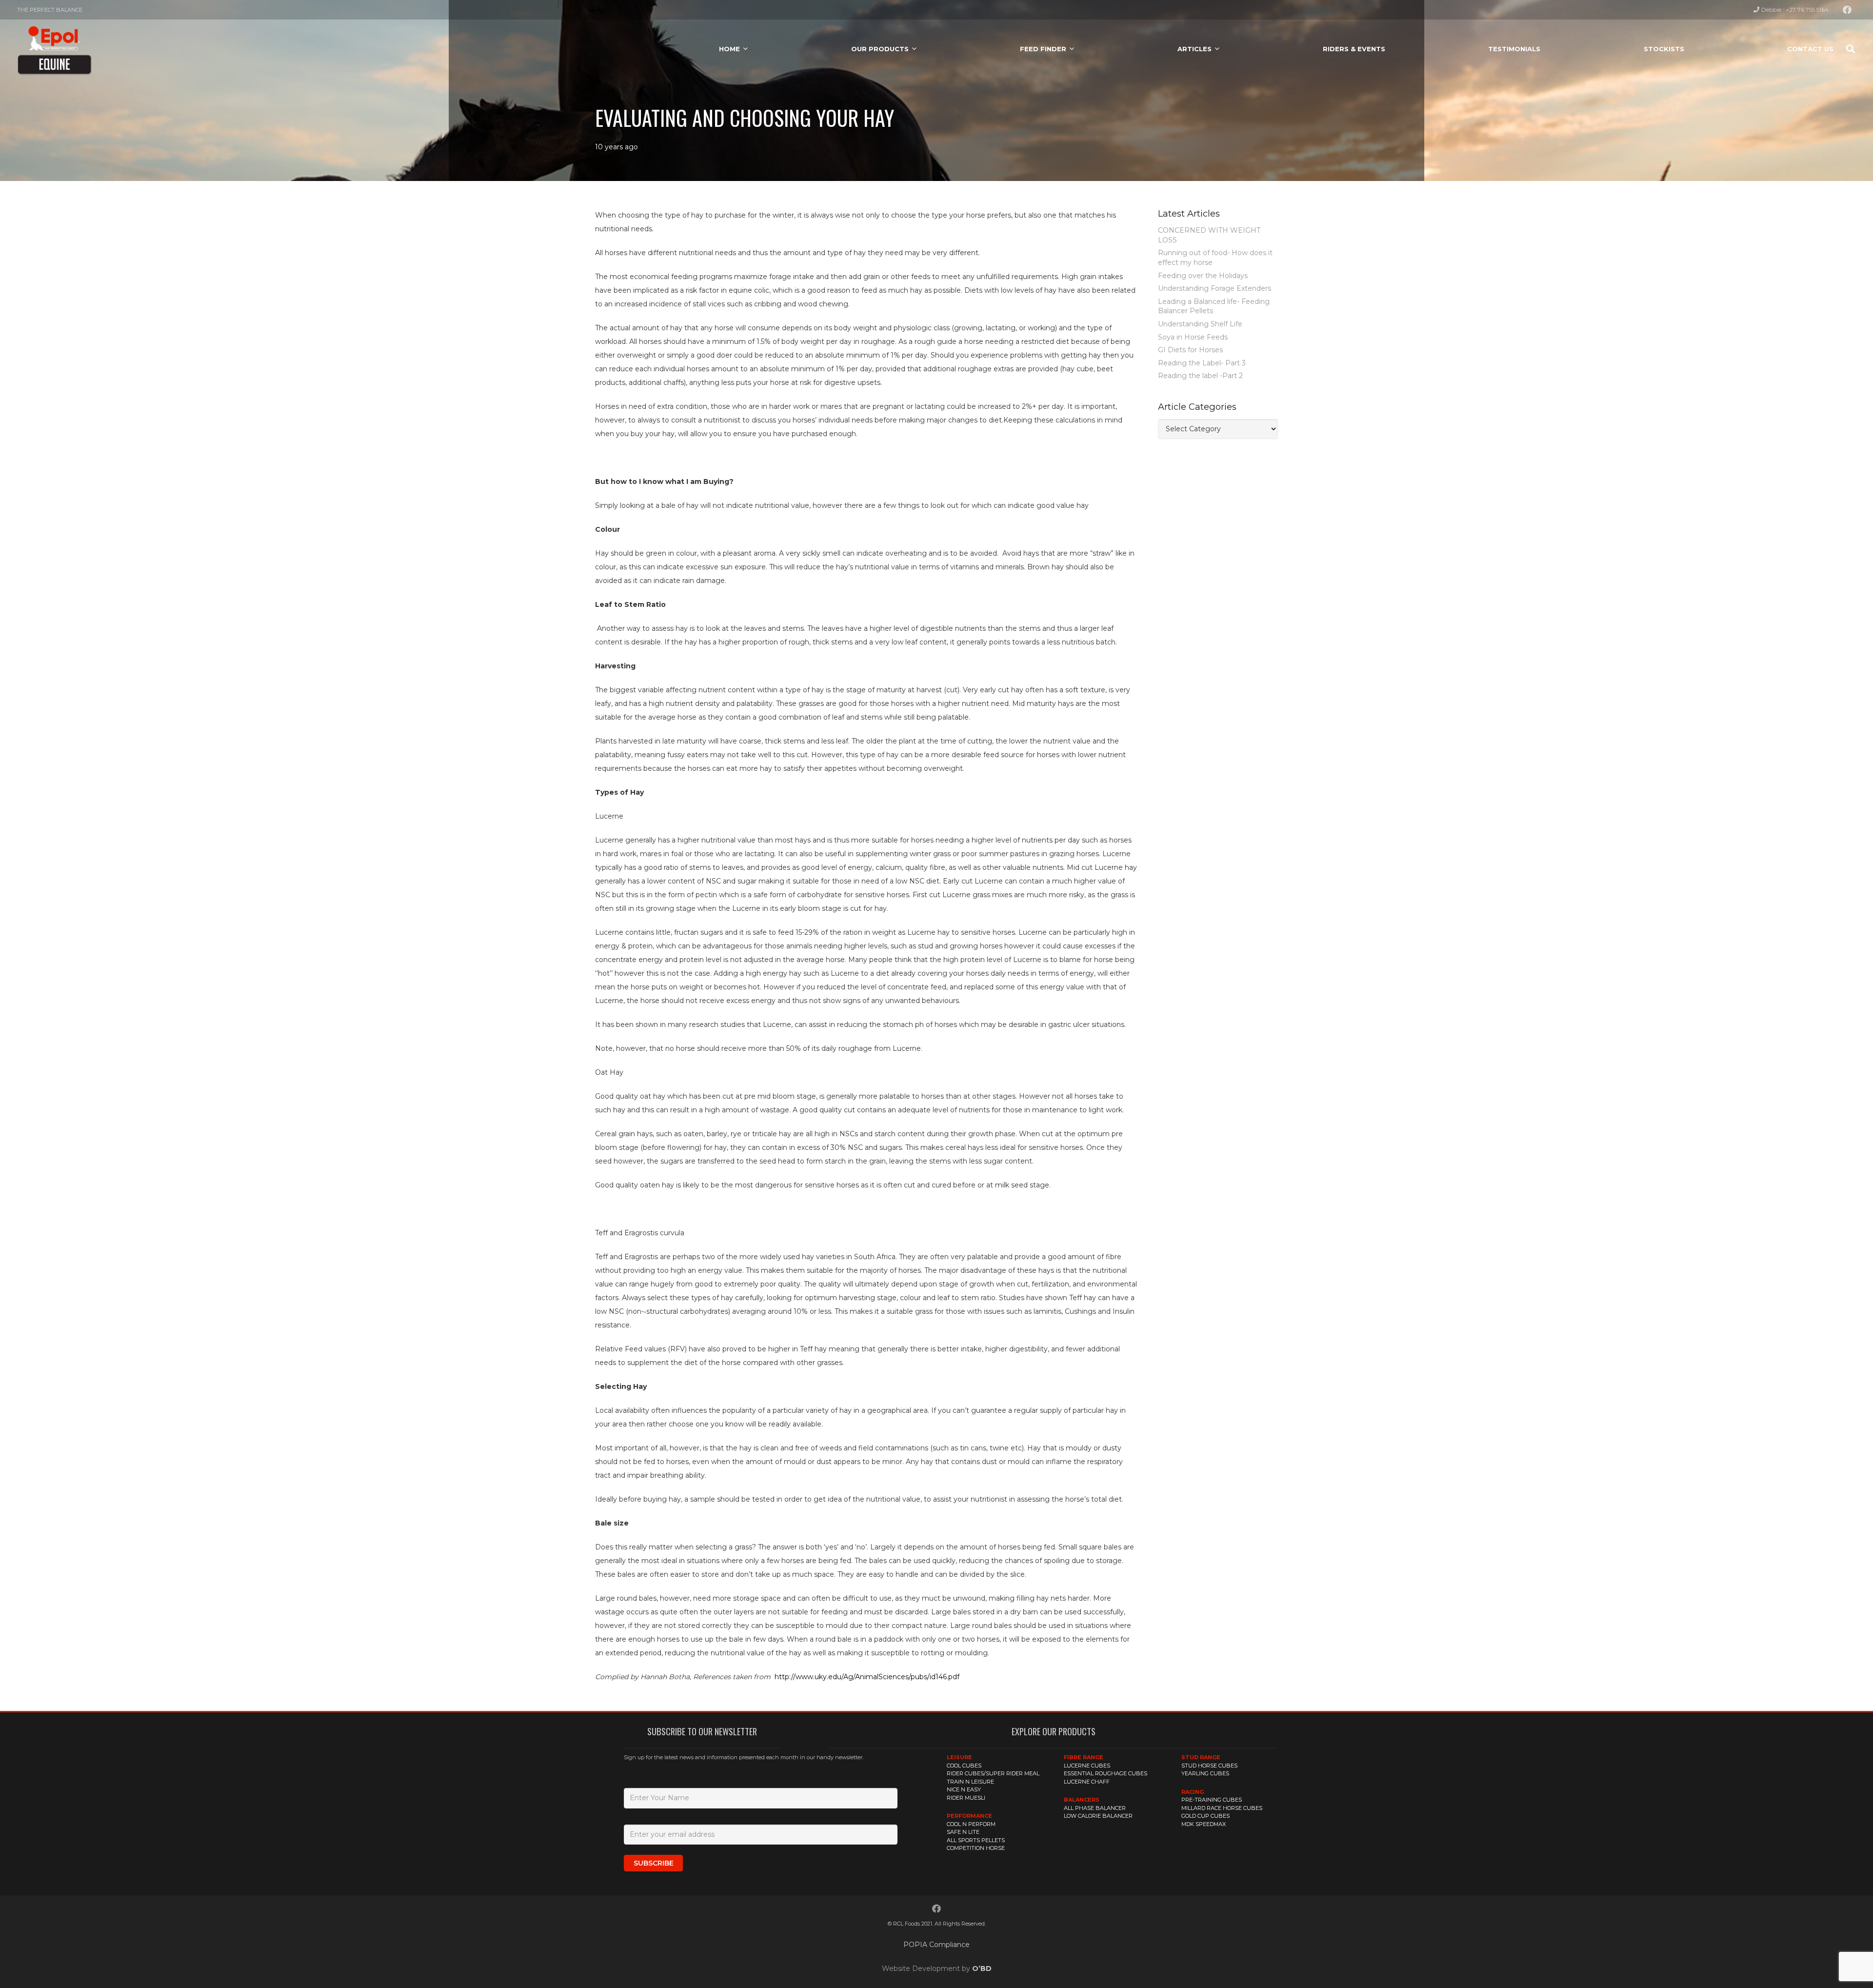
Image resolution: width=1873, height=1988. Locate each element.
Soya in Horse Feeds (1193, 337)
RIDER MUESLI (966, 1798)
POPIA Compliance (936, 1945)
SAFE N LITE (963, 1832)
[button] (745, 49)
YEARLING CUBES (1205, 1773)
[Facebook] (1847, 10)
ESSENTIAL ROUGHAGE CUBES (1106, 1773)
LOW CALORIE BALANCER (1098, 1816)
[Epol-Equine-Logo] (54, 49)
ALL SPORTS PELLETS (976, 1840)
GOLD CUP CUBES (1205, 1816)
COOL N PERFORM (971, 1824)
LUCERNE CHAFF (1087, 1782)
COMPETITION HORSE (976, 1848)
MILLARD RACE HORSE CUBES (1222, 1808)
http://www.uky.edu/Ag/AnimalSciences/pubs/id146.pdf (867, 1677)
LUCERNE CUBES (1087, 1766)
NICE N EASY (964, 1789)
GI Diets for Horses (1190, 350)
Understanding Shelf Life (1200, 324)
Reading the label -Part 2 (1200, 376)
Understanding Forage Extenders (1215, 288)
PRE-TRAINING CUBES (1212, 1800)
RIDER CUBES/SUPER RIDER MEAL (993, 1773)
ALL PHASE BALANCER (1095, 1808)
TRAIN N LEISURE (970, 1782)
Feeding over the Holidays (1203, 276)
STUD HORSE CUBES (1209, 1766)
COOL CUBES (964, 1766)
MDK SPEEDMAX (1204, 1824)
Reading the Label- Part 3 (1202, 363)
